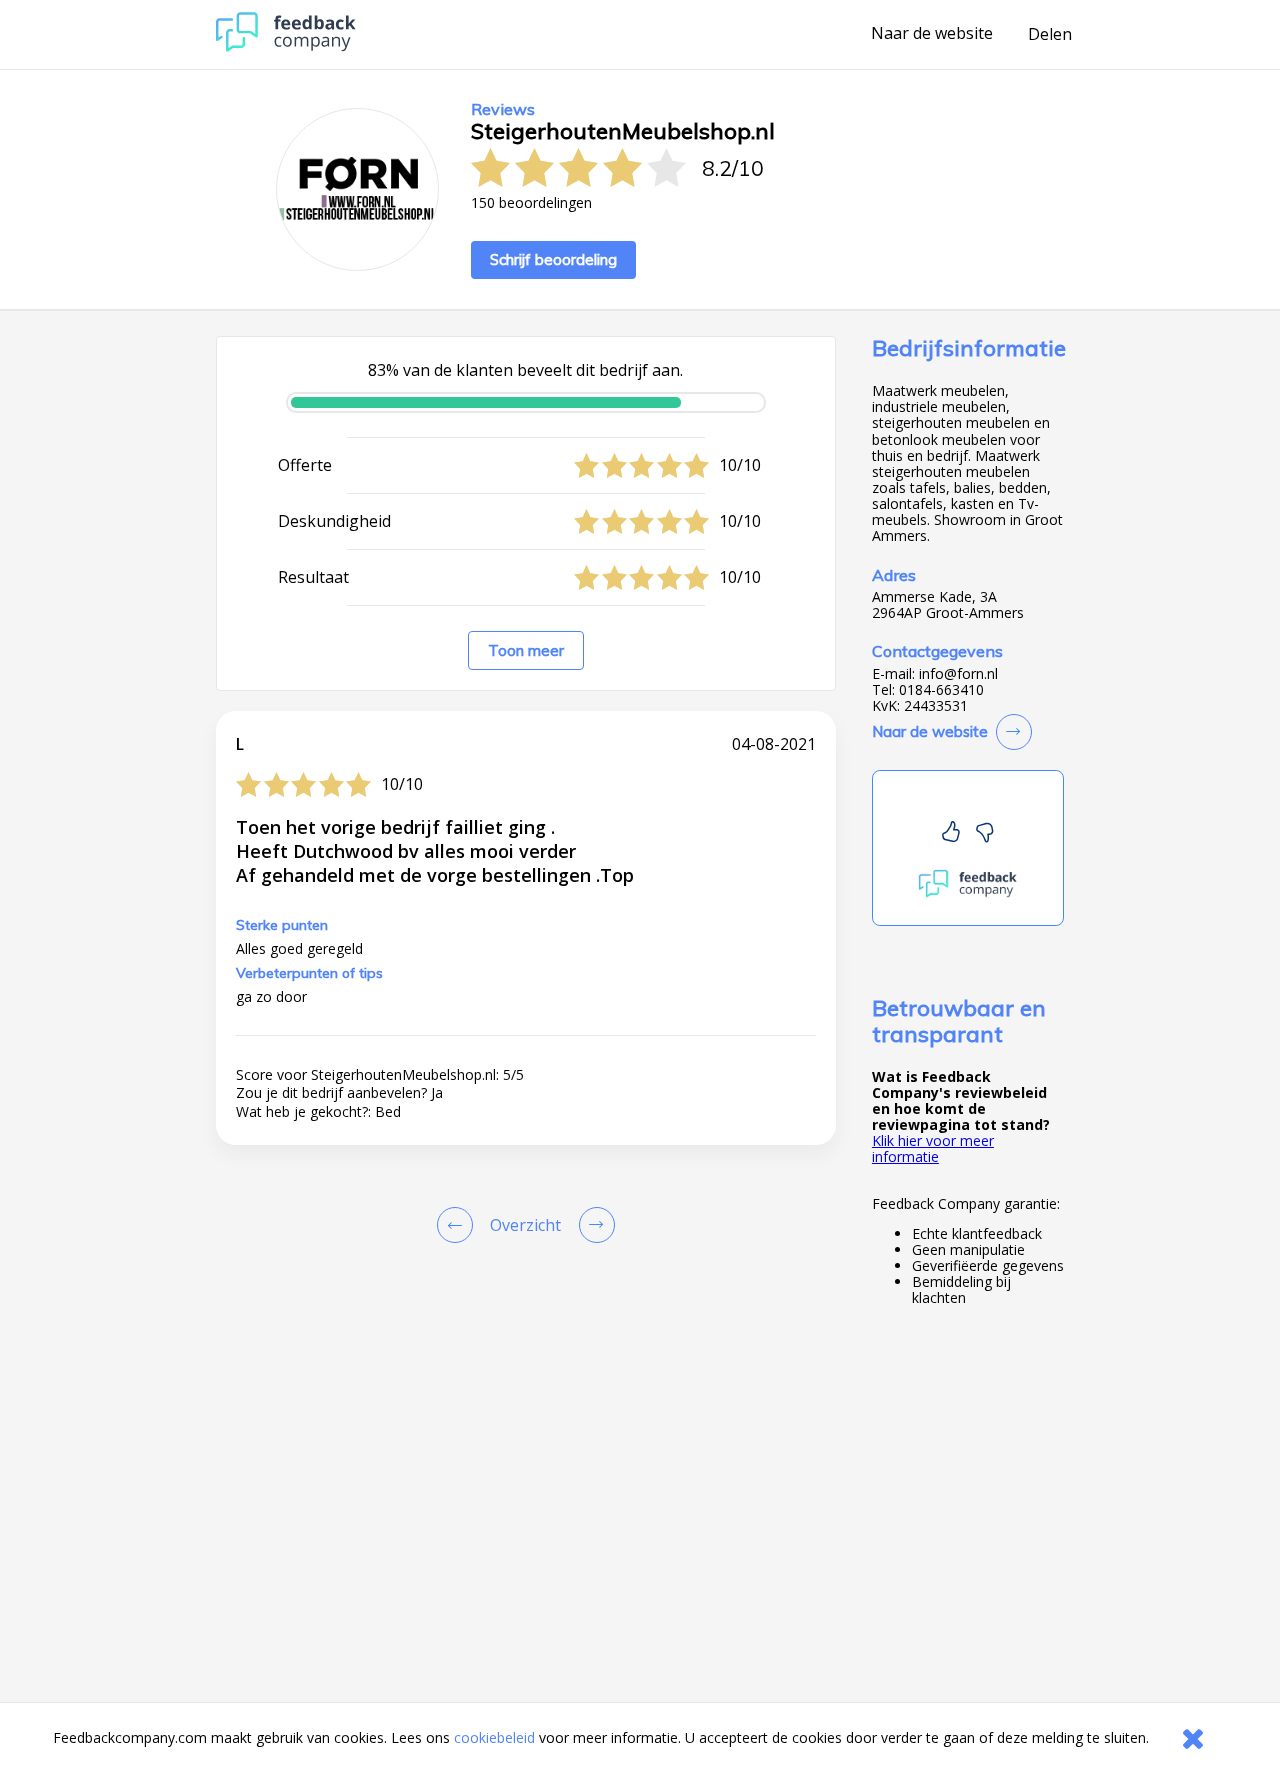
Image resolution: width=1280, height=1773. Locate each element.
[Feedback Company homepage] (286, 46)
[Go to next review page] (593, 1225)
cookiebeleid (494, 1737)
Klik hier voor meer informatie (933, 1148)
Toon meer (526, 650)
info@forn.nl (958, 674)
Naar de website (932, 34)
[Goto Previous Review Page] (459, 1225)
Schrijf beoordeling (553, 259)
